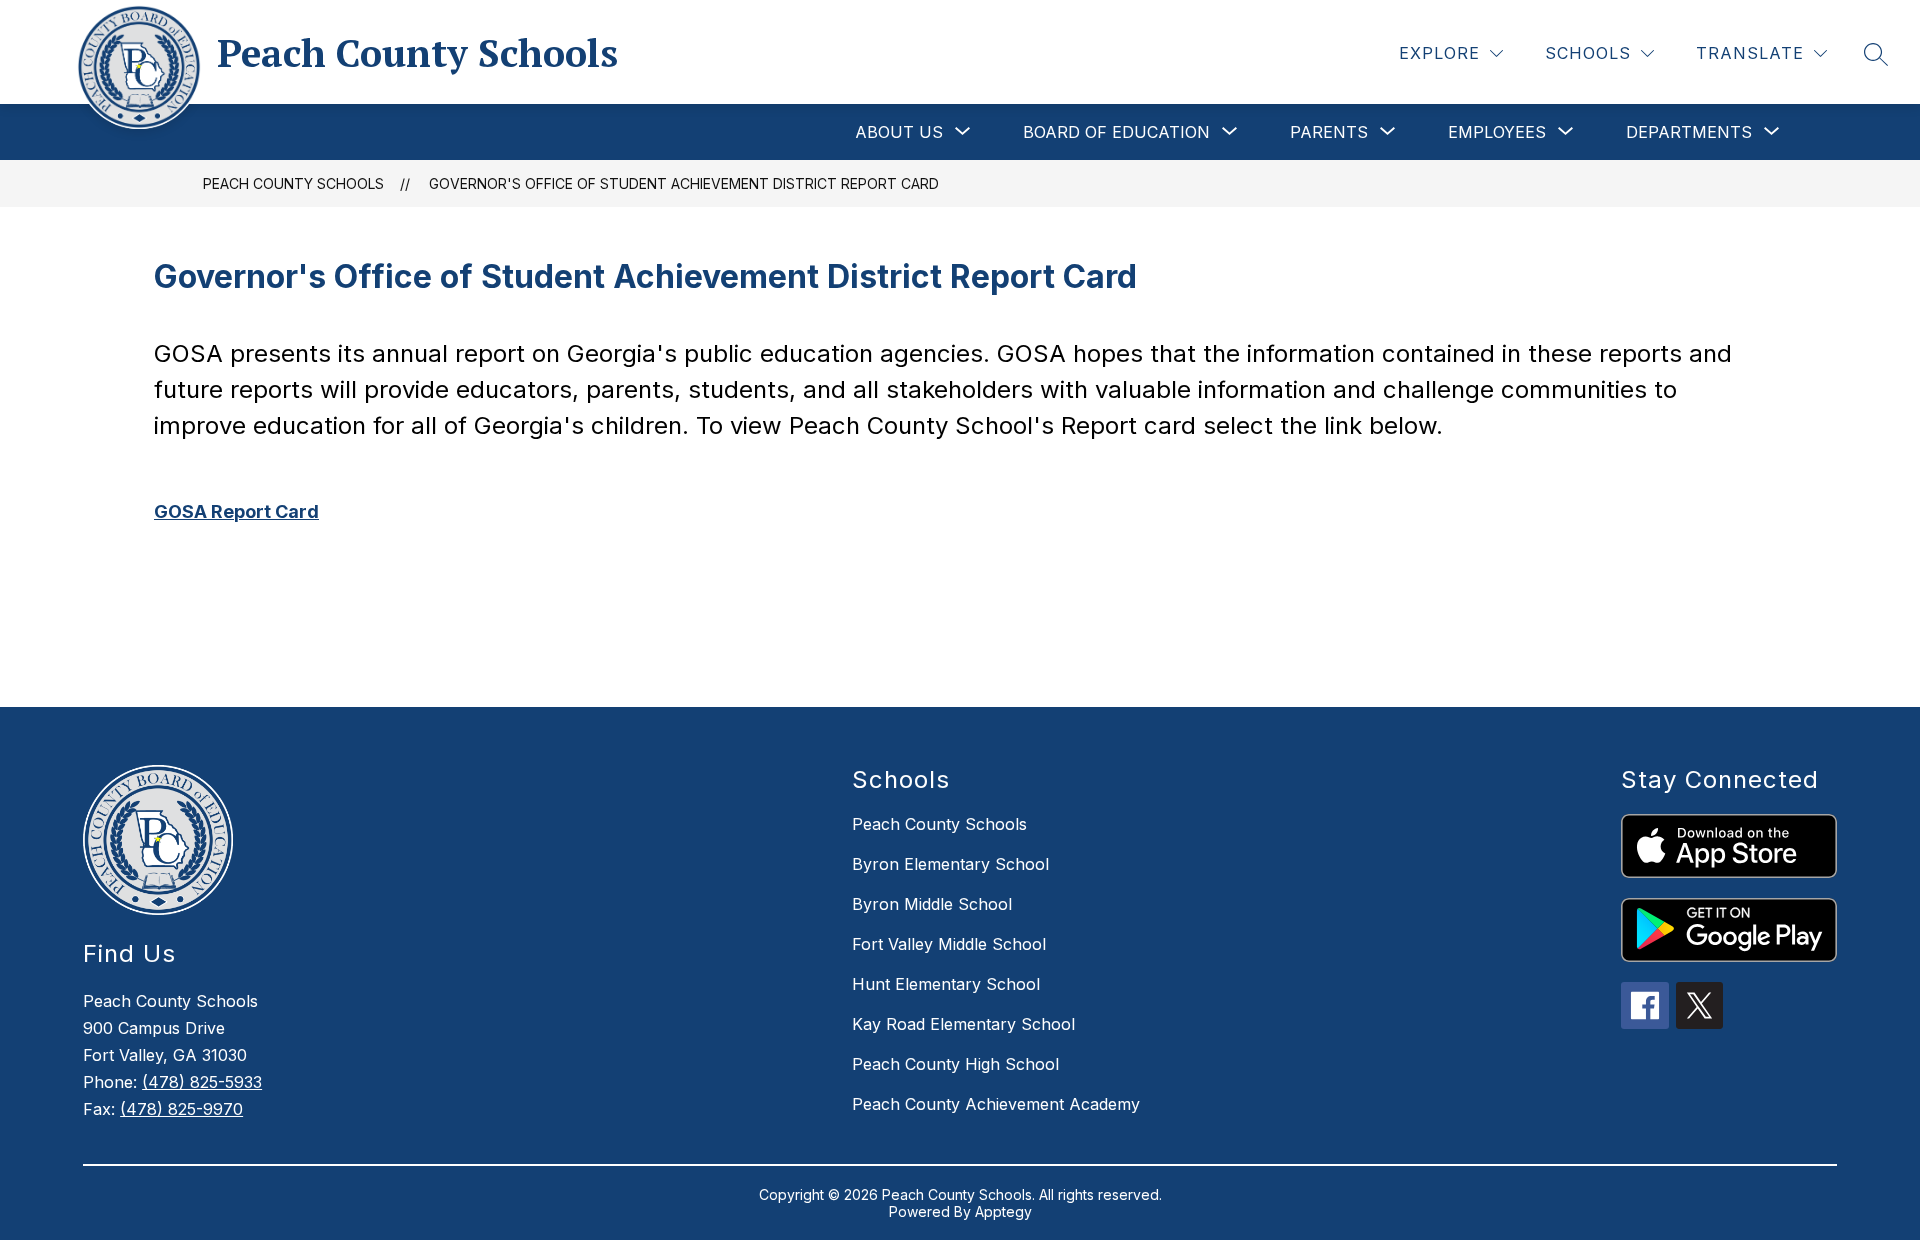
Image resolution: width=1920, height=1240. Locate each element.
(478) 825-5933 (202, 1082)
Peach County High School (955, 1064)
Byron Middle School (932, 904)
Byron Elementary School (950, 864)
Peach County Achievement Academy (996, 1104)
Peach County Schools (293, 183)
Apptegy (1003, 1211)
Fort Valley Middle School (949, 944)
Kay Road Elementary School (963, 1024)
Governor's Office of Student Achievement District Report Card (684, 183)
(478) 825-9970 (181, 1109)
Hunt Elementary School (946, 984)
